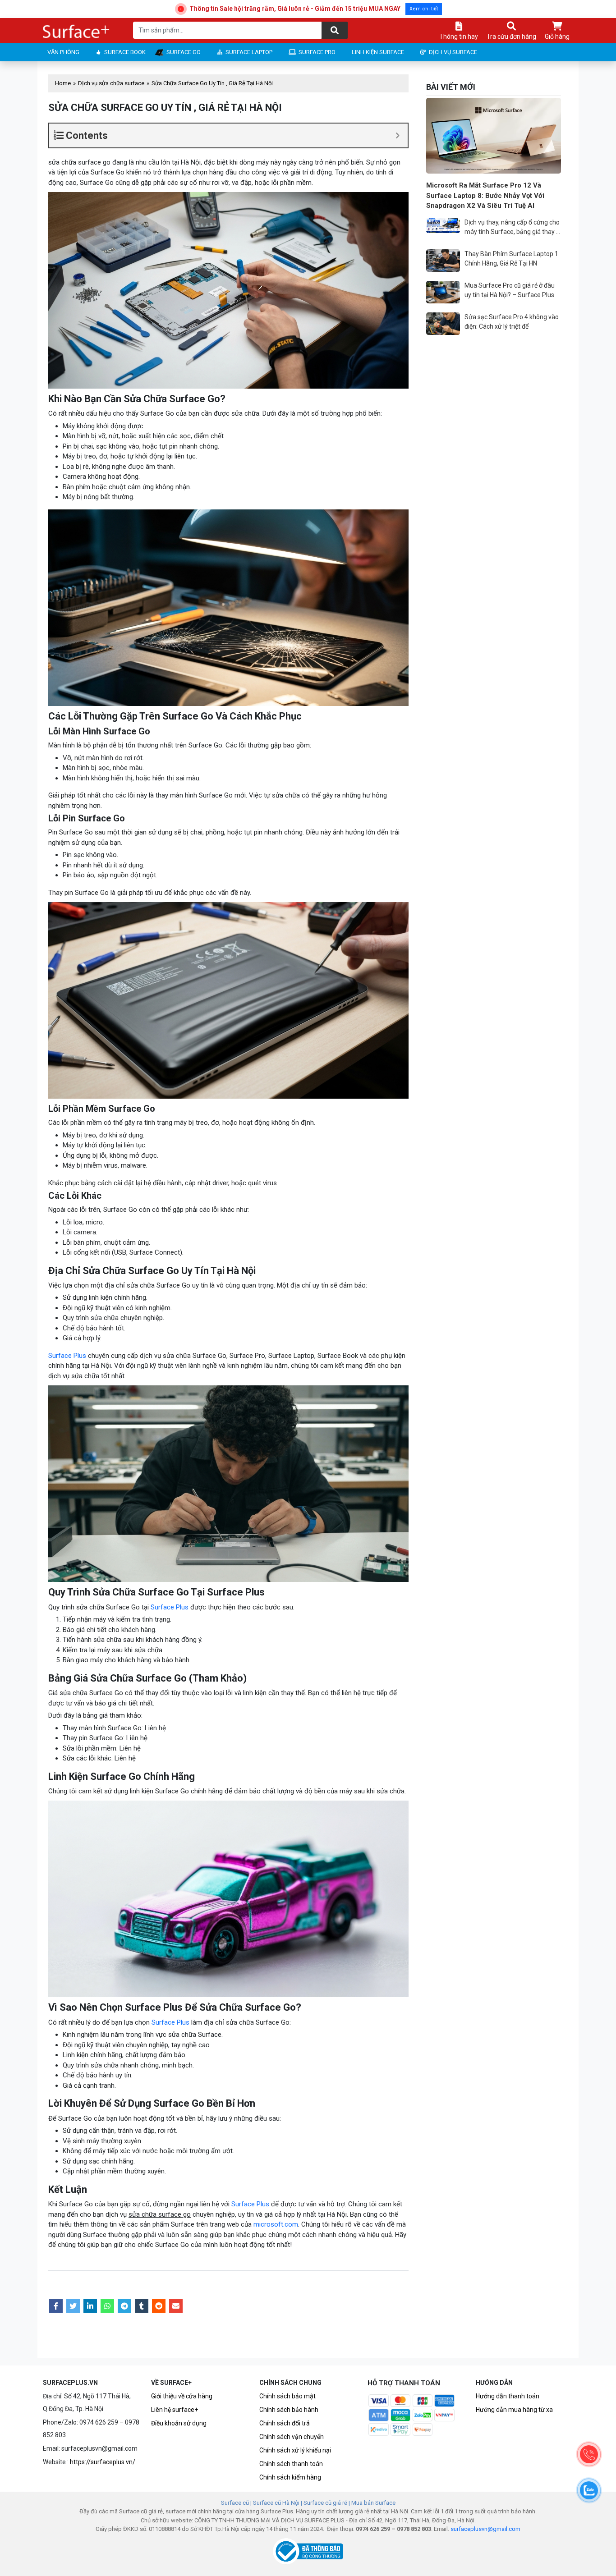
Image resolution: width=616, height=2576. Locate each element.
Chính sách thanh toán (291, 2464)
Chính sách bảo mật (287, 2396)
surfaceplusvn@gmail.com (485, 2529)
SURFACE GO (184, 52)
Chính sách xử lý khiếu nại (295, 2450)
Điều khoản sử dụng (179, 2423)
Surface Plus (67, 1356)
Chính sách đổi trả (285, 2423)
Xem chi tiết (424, 9)
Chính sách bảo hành (289, 2410)
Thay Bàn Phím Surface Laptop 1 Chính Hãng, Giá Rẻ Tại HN (511, 259)
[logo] (77, 32)
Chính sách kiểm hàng (290, 2477)
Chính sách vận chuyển (292, 2437)
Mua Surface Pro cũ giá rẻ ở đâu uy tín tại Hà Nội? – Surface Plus (510, 290)
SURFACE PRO (317, 52)
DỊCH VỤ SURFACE (453, 52)
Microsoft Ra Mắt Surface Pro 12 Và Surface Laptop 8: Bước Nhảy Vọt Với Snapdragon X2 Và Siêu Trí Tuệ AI (485, 195)
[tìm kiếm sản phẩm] (335, 30)
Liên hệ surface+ (175, 2410)
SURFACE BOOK (125, 52)
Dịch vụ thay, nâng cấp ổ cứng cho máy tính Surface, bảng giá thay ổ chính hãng (512, 228)
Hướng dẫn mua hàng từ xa (514, 2410)
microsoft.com (276, 2224)
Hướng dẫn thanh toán (508, 2396)
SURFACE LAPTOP (249, 52)
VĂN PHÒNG (63, 52)
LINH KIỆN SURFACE (378, 52)
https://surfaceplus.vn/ (103, 2462)
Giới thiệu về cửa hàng (182, 2396)
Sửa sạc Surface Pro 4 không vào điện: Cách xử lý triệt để (512, 322)
